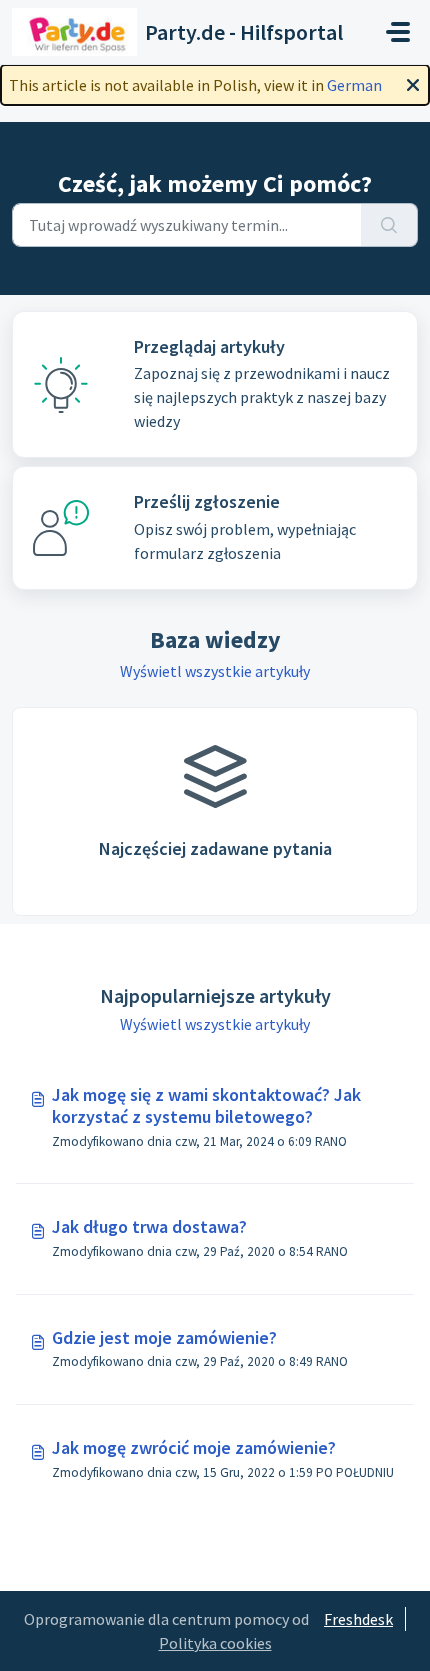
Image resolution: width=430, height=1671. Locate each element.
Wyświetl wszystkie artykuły (215, 671)
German (354, 85)
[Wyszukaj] (389, 225)
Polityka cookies (215, 1643)
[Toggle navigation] (398, 32)
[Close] (413, 83)
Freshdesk (358, 1619)
